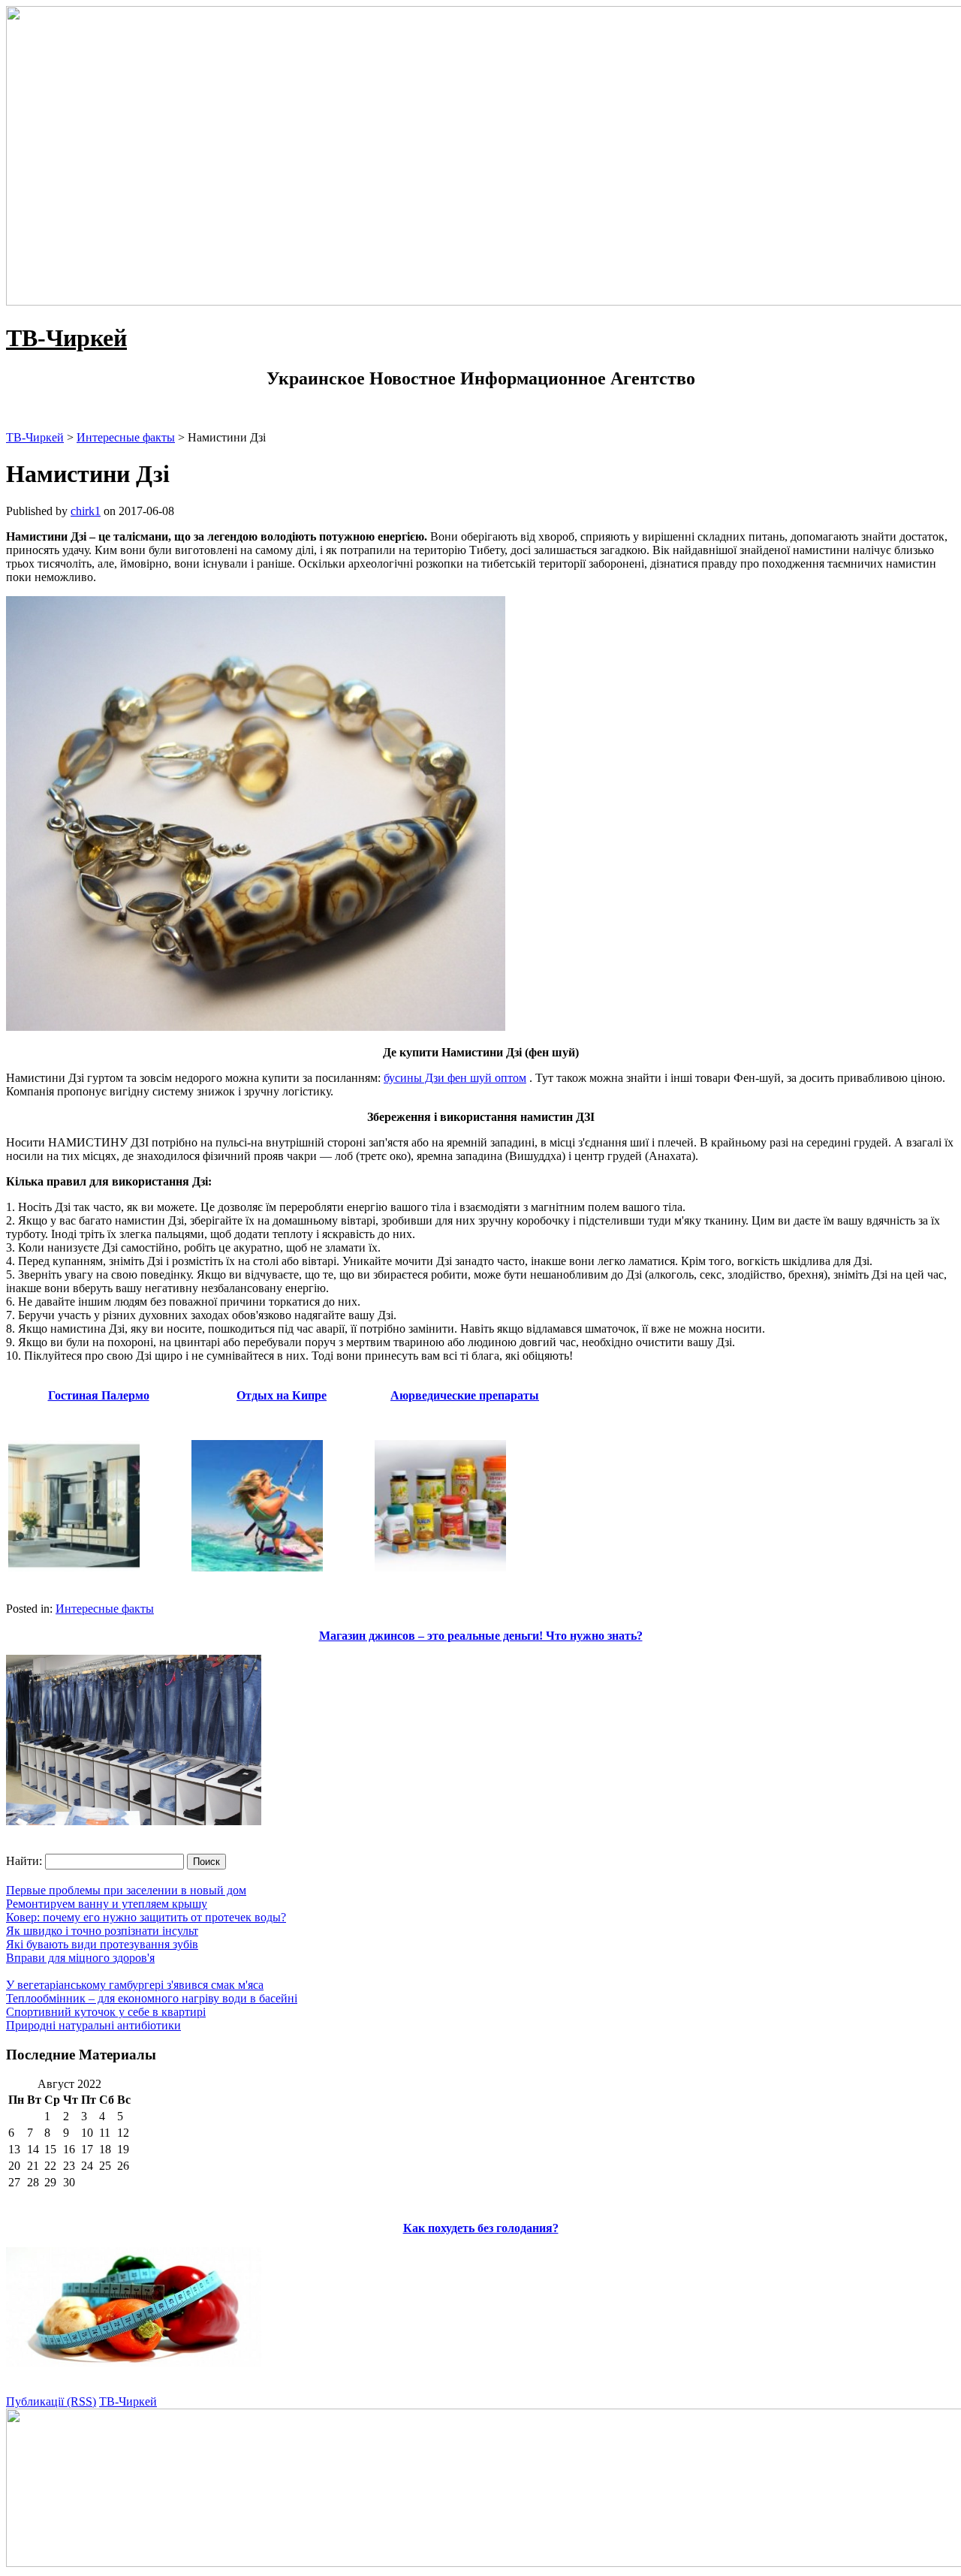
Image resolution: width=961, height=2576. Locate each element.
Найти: (24, 1861)
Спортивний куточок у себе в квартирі (106, 2012)
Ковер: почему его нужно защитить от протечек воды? (146, 1917)
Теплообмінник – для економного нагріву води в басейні (152, 1998)
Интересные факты (105, 1609)
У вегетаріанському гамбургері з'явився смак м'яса (135, 1985)
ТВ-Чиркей (66, 338)
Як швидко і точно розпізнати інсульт (102, 1931)
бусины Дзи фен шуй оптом (455, 1078)
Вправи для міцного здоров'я (80, 1958)
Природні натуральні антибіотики (93, 2025)
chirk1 (86, 511)
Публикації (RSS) (51, 2401)
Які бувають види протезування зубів (102, 1944)
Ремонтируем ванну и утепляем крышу (107, 1904)
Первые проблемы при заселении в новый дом (126, 1890)
